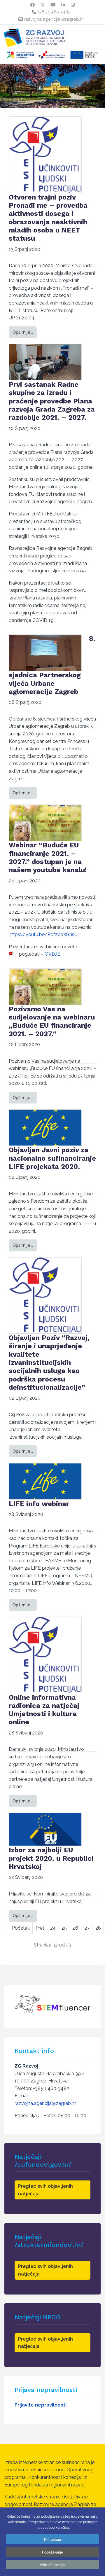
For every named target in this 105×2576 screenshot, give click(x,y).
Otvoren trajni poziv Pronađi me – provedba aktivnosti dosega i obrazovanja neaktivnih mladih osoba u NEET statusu (48, 218)
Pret (40, 1928)
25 (64, 1928)
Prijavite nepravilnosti (41, 2405)
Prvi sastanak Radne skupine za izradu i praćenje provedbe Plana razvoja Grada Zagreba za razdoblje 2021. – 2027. (52, 401)
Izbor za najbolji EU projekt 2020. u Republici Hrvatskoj (51, 1858)
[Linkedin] (63, 5)
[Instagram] (73, 5)
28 (98, 1928)
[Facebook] (33, 5)
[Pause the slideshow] (87, 86)
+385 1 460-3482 (54, 12)
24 (53, 1928)
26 (75, 1928)
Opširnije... (23, 332)
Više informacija (53, 2564)
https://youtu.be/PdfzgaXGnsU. (44, 934)
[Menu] (12, 32)
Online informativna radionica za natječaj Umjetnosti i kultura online (44, 1710)
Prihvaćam (52, 2539)
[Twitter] (43, 5)
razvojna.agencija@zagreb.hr (54, 19)
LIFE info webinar (39, 1504)
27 (87, 1928)
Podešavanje (52, 2552)
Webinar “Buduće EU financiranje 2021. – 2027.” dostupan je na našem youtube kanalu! (48, 857)
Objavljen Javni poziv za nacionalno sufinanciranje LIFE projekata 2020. (52, 1158)
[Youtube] (53, 5)
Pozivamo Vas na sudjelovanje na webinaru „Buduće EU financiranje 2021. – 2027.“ (52, 1021)
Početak (21, 1928)
